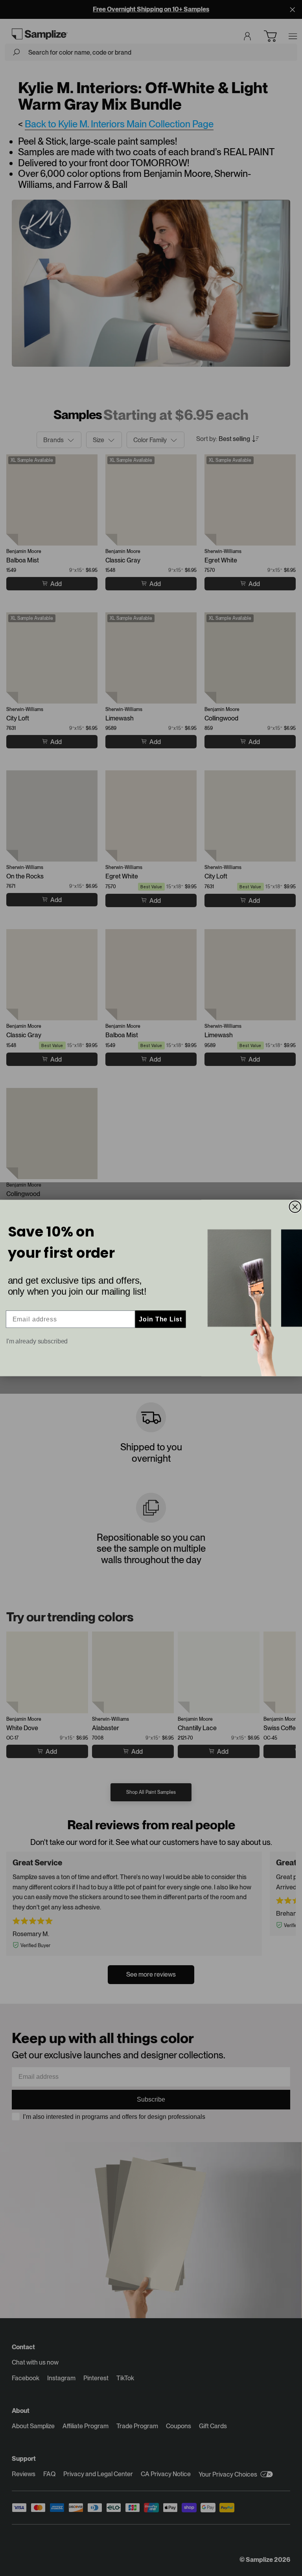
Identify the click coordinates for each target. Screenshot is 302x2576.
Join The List (160, 1319)
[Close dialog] (295, 1207)
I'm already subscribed (37, 1341)
